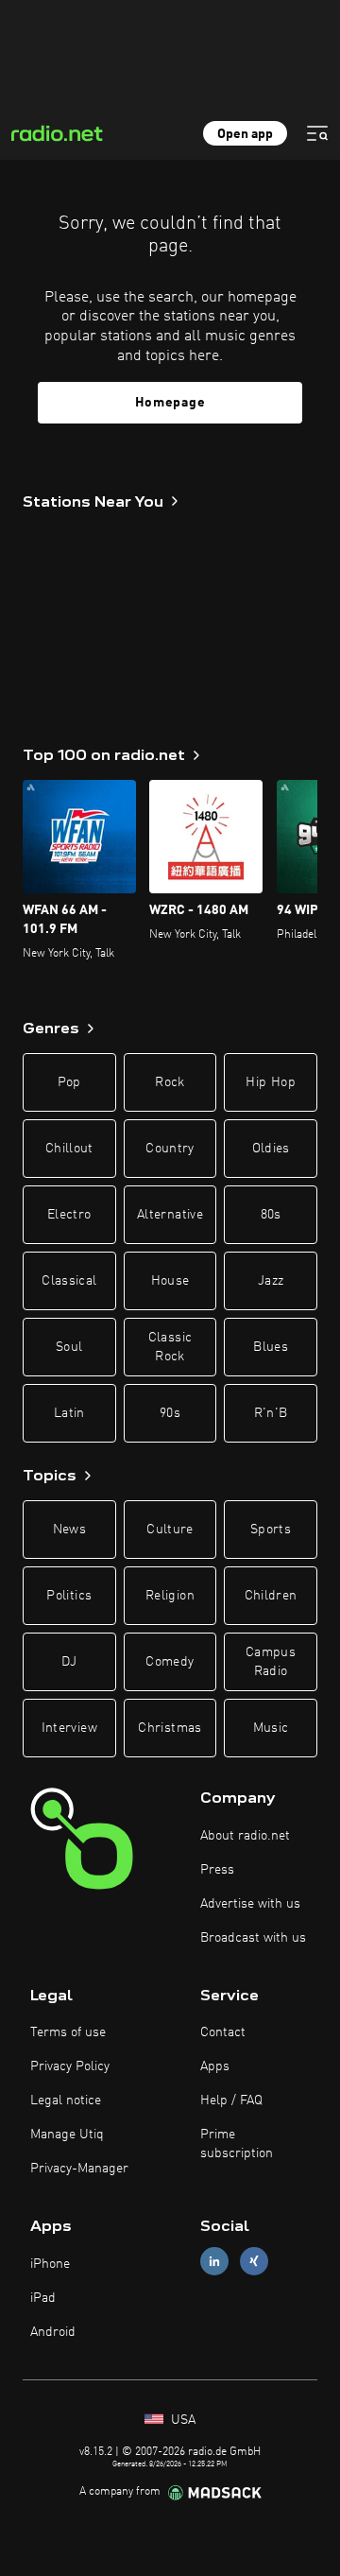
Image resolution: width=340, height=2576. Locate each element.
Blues (271, 1347)
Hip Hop (270, 1082)
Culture (170, 1530)
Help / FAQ (231, 2101)
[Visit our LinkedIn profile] (214, 2262)
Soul (69, 1347)
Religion (170, 1596)
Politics (69, 1596)
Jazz (271, 1281)
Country (170, 1149)
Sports (271, 1530)
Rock (170, 1082)
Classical (69, 1281)
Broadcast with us (253, 1938)
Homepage (170, 403)
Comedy (170, 1662)
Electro (69, 1215)
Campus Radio (271, 1662)
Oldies (271, 1149)
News (69, 1530)
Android (53, 2332)
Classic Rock (170, 1347)
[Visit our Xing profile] (254, 2262)
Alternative (170, 1215)
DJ (69, 1662)
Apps (215, 2066)
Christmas (170, 1728)
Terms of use (68, 2032)
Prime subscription (237, 2144)
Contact (223, 2032)
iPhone (50, 2264)
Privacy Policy (70, 2066)
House (170, 1281)
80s (271, 1215)
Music (271, 1728)
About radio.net (245, 1836)
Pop (69, 1082)
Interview (69, 1728)
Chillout (69, 1149)
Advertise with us (250, 1904)
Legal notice (66, 2101)
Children (271, 1596)
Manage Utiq (67, 2135)
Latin (69, 1413)
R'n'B (271, 1413)
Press (217, 1870)
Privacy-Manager (79, 2169)
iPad (43, 2298)
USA (181, 2420)
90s (170, 1413)
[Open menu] (317, 133)
